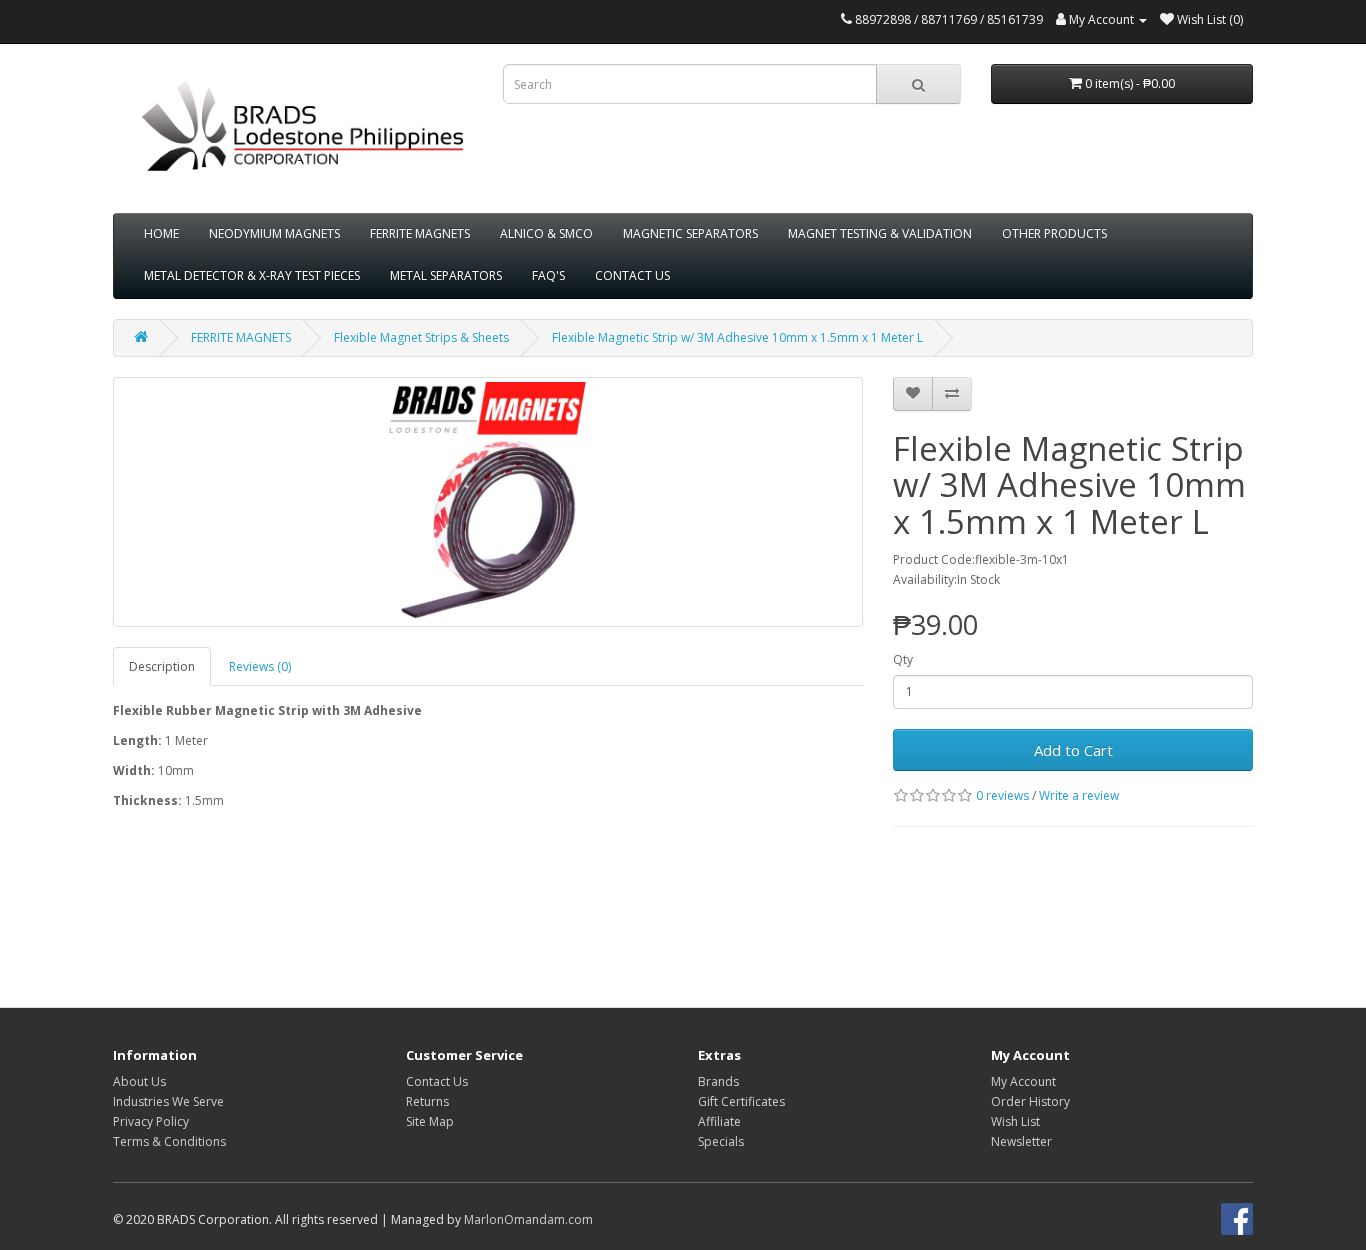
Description (162, 666)
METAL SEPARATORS (446, 275)
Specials (721, 1141)
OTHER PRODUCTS (1054, 233)
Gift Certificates (741, 1101)
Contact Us (437, 1081)
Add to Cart (1073, 750)
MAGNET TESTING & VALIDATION (880, 233)
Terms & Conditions (169, 1141)
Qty (903, 659)
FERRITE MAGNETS (420, 233)
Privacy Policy (151, 1121)
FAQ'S (548, 275)
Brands (718, 1081)
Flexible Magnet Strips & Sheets (421, 337)
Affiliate (719, 1121)
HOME (161, 233)
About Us (139, 1081)
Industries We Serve (168, 1101)
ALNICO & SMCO (546, 233)
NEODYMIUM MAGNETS (274, 233)
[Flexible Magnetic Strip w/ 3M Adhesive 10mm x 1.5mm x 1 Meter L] (488, 502)
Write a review (1079, 795)
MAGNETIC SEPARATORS (690, 233)
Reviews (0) (260, 666)
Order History (1030, 1101)
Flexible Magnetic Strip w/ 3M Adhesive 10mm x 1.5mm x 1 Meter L (737, 337)
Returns (427, 1101)
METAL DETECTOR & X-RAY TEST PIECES (252, 275)
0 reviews (1002, 795)
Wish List (1015, 1121)
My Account (1023, 1081)
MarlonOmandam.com (528, 1219)
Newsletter (1021, 1141)
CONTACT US (632, 275)
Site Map (430, 1121)
